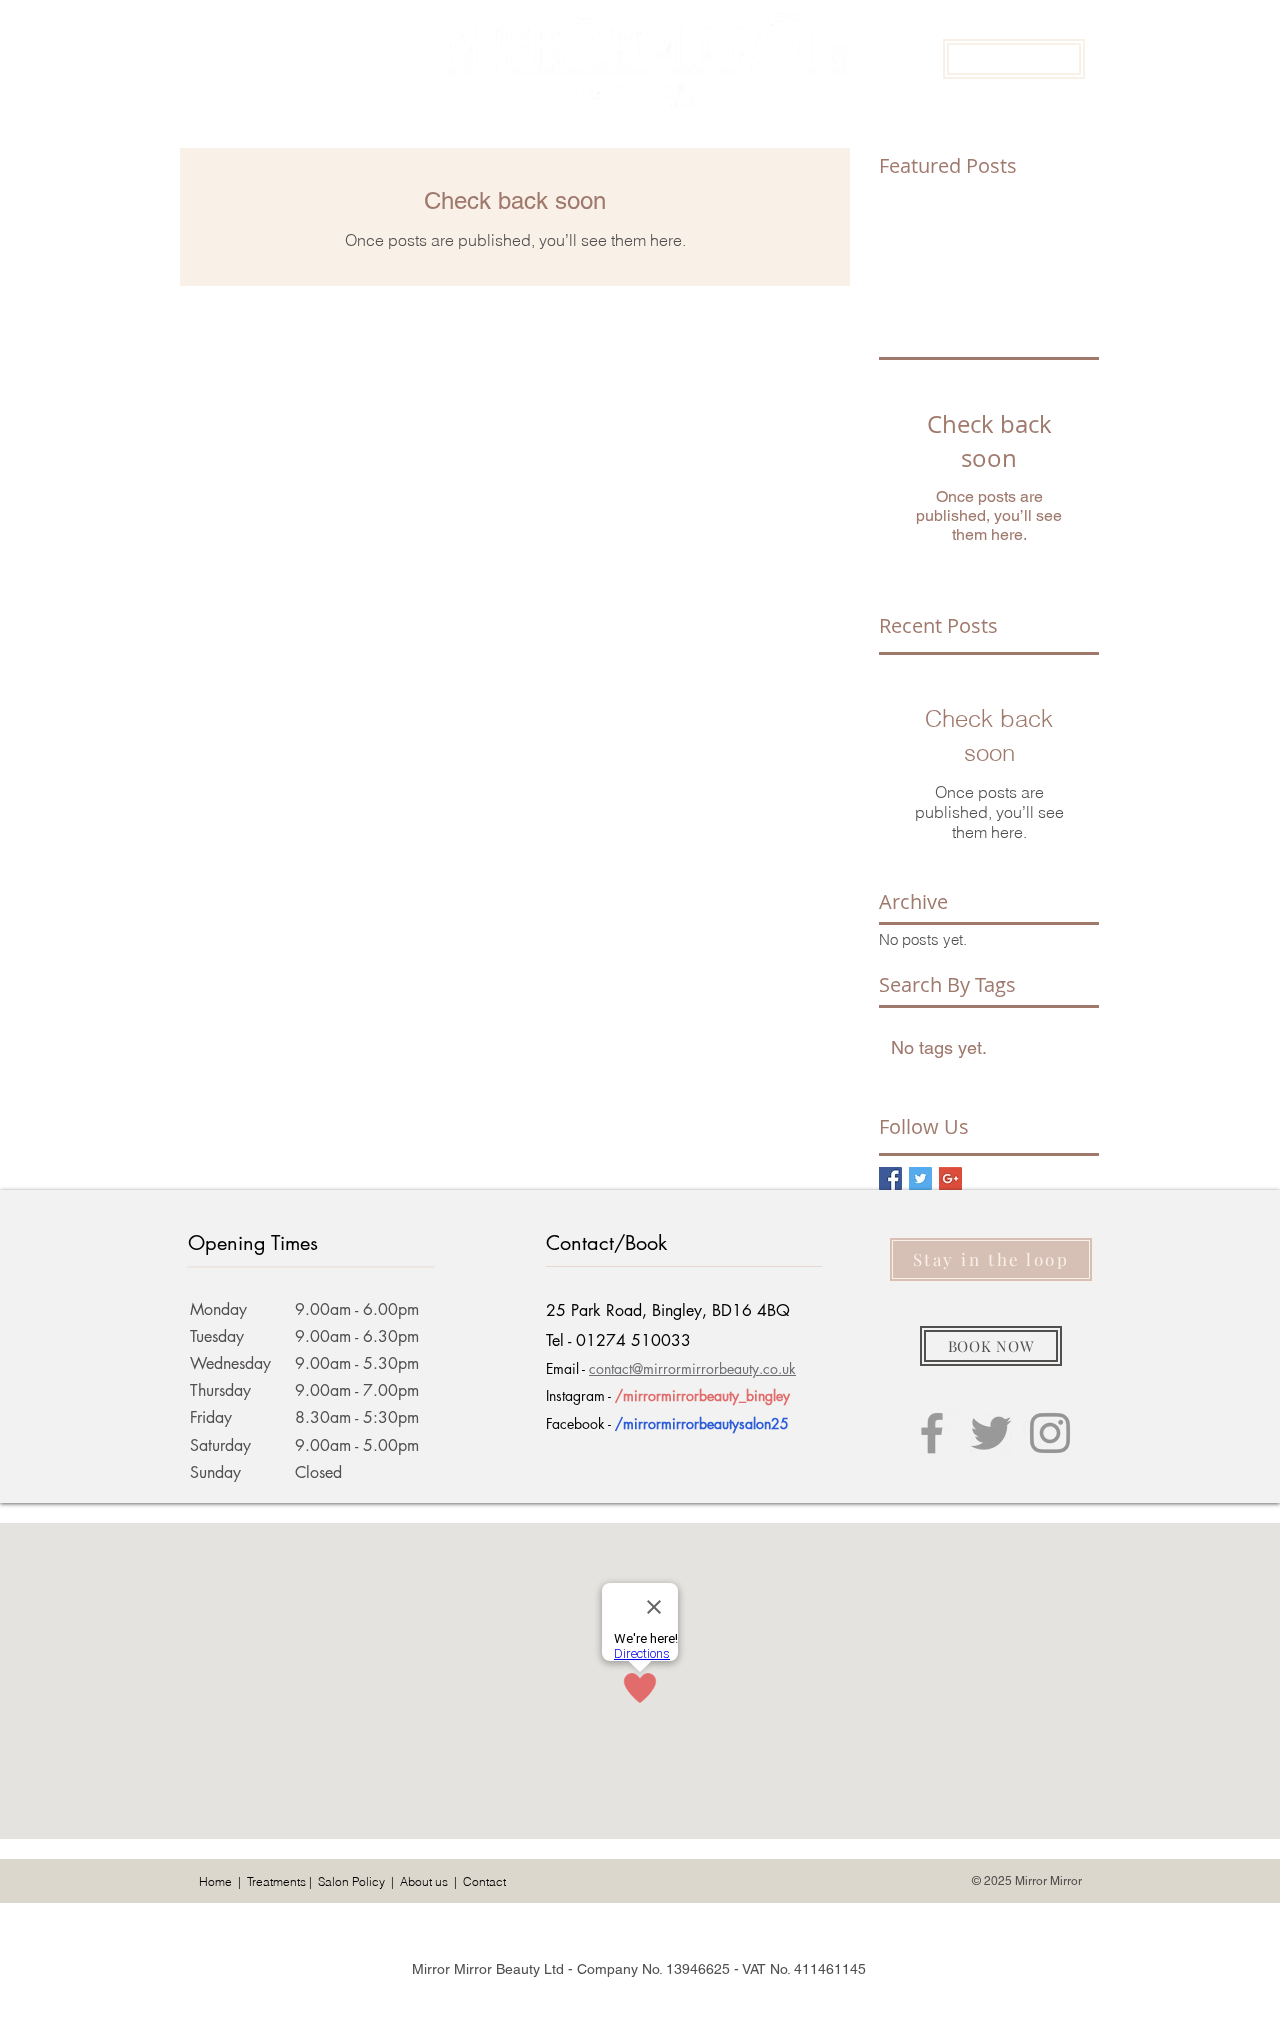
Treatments (276, 1881)
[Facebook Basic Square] (890, 1178)
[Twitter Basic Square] (920, 1178)
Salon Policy (351, 1881)
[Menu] (209, 58)
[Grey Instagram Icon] (1050, 1433)
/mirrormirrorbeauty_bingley (702, 1395)
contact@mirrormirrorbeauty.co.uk (692, 1368)
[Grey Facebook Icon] (932, 1433)
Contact (484, 1881)
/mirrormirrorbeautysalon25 (702, 1423)
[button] (1014, 59)
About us (424, 1881)
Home (215, 1881)
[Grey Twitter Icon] (991, 1433)
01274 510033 (633, 1340)
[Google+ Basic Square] (950, 1178)
